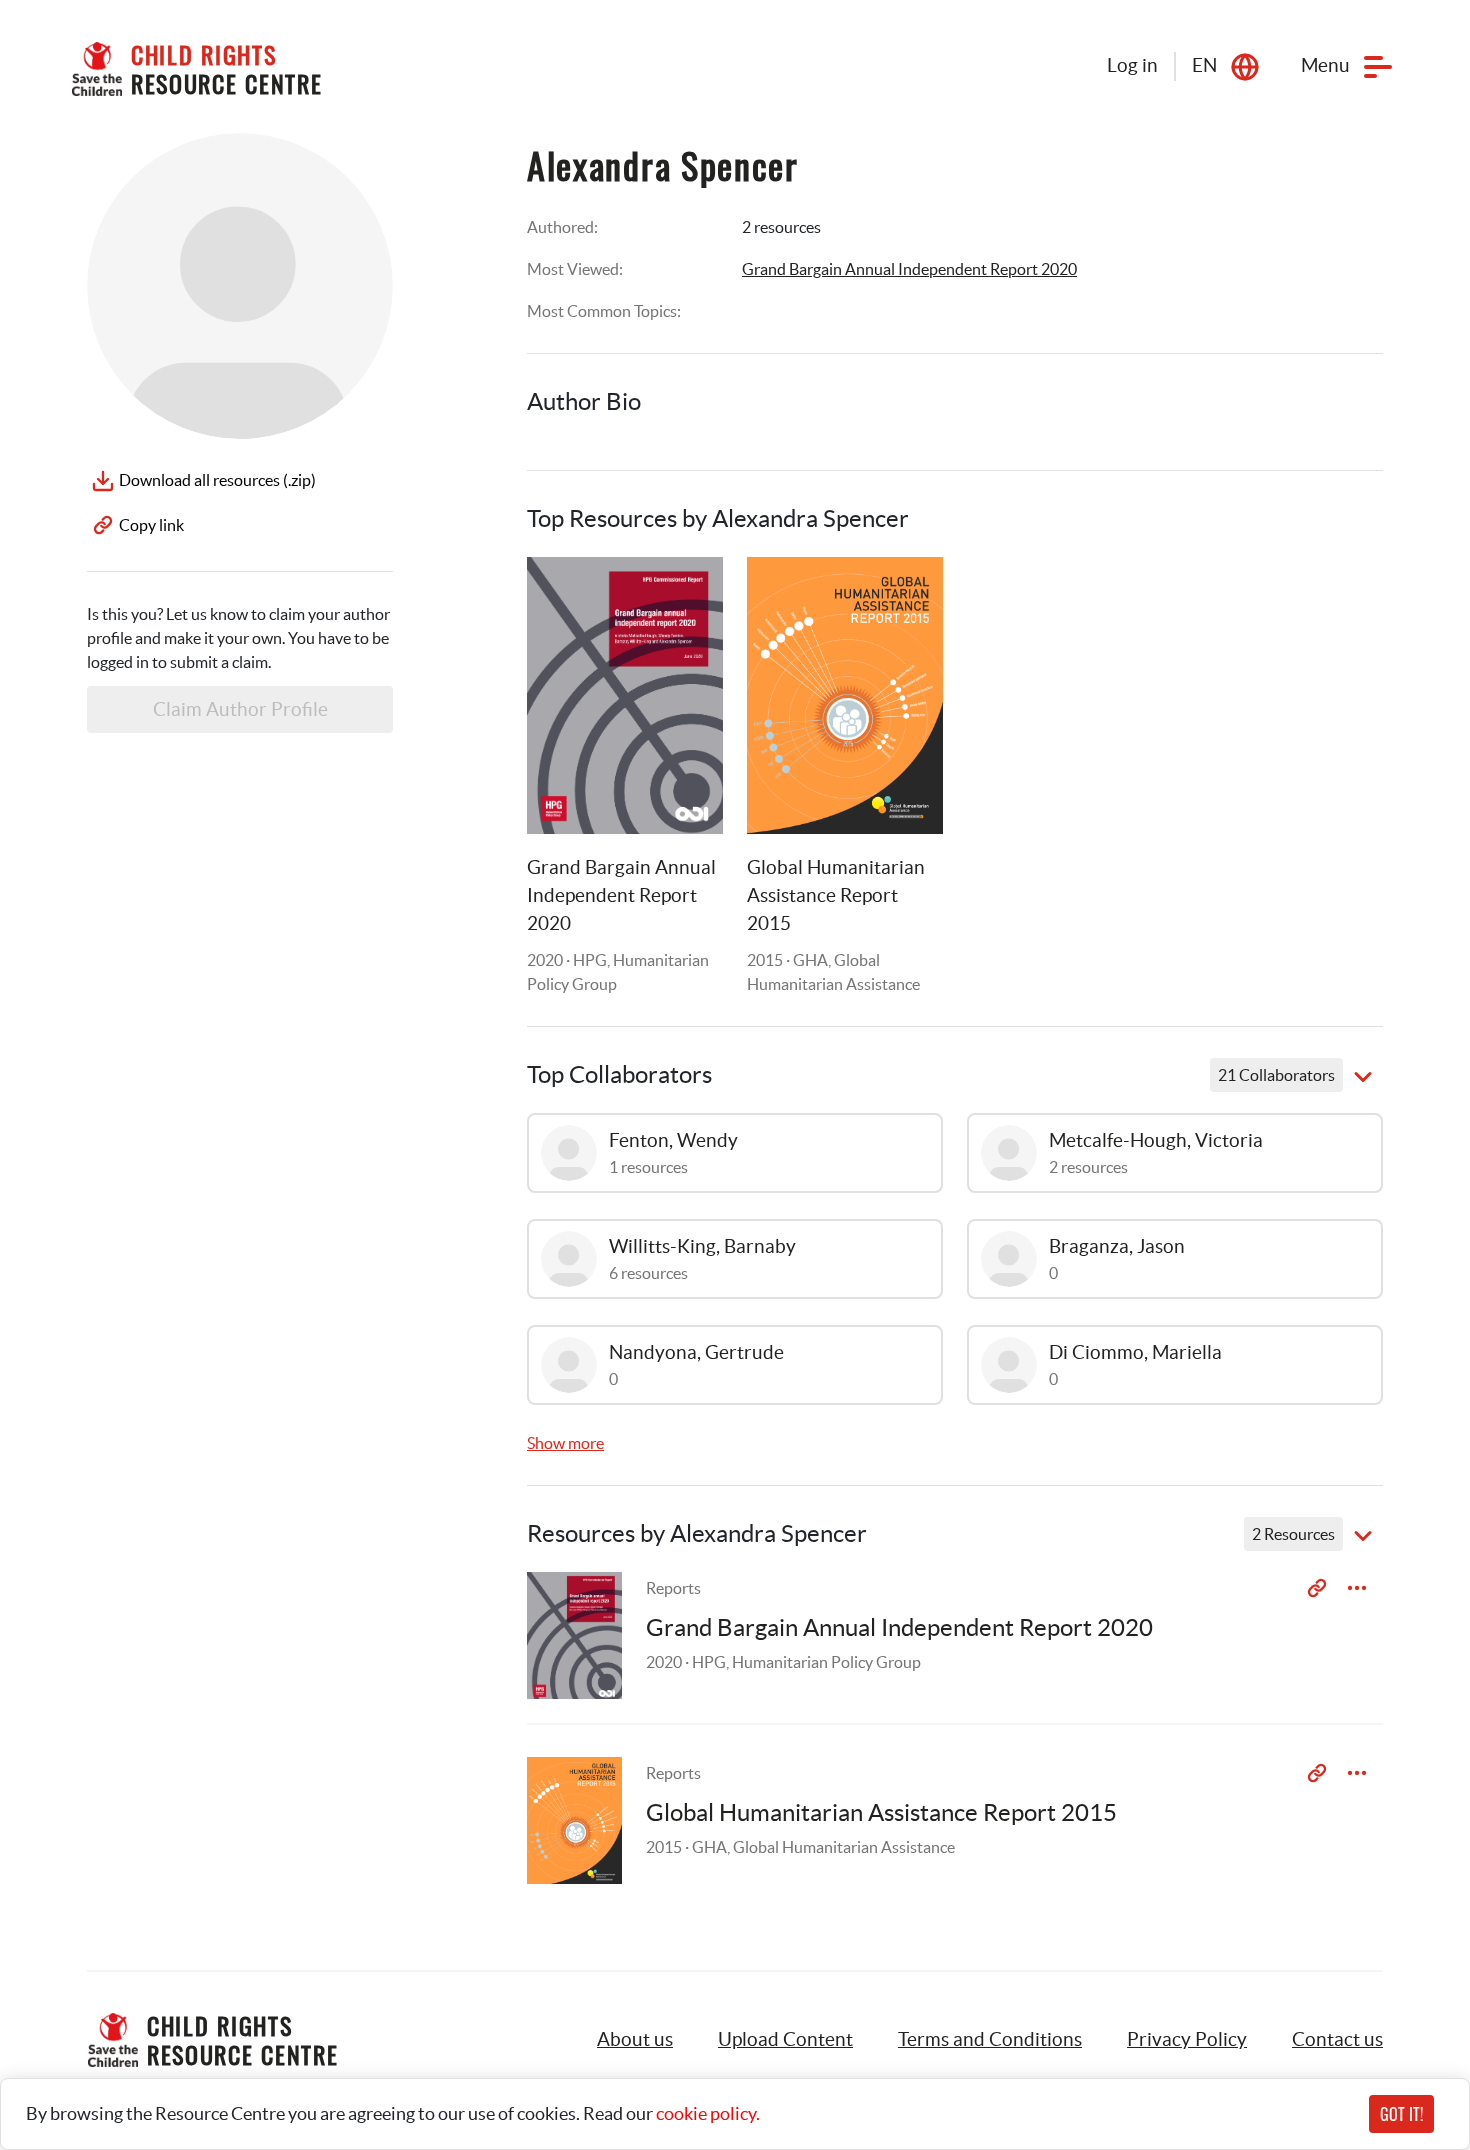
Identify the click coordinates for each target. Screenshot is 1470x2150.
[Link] (683, 597)
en (1204, 65)
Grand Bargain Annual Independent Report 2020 (909, 269)
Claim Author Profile (240, 709)
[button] (785, 2040)
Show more (565, 1443)
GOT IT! (1401, 2114)
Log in (1132, 65)
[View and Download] (1357, 1588)
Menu (1325, 65)
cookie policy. (708, 2113)
